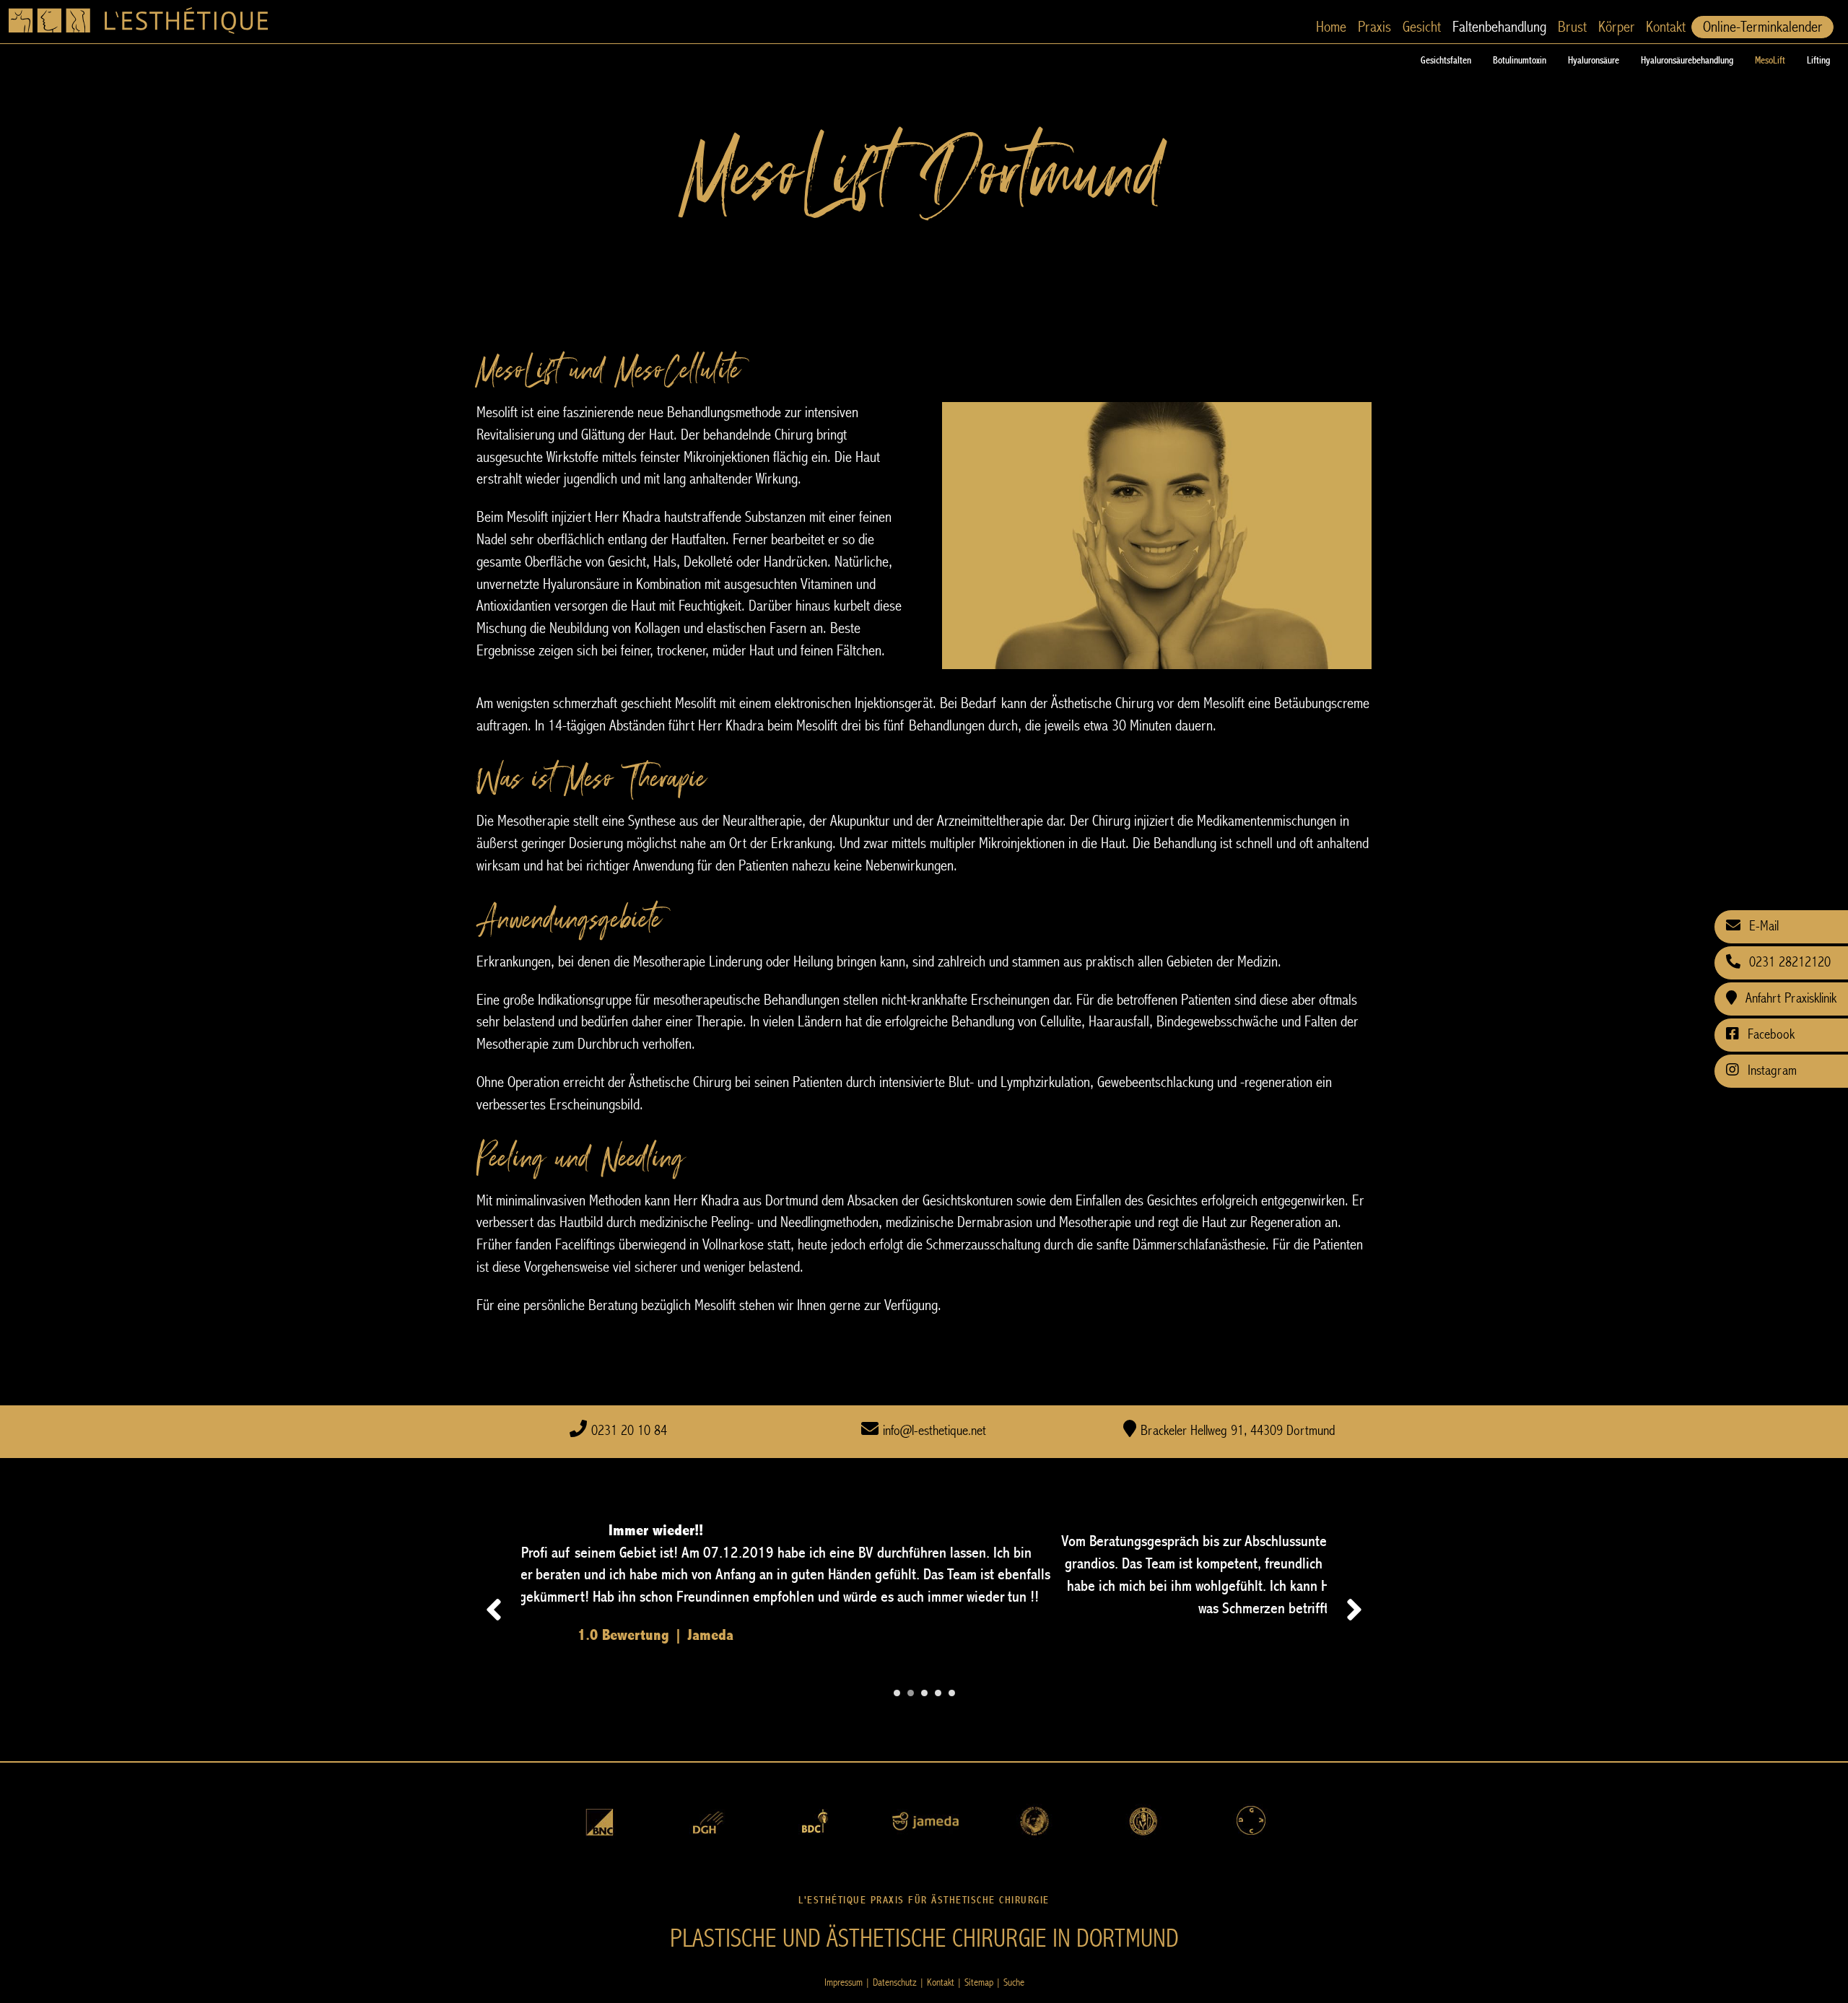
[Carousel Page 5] (952, 1693)
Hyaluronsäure (1594, 61)
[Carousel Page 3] (924, 1693)
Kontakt (1666, 27)
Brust (1572, 27)
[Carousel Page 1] (897, 1693)
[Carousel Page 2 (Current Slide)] (911, 1693)
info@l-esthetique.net (934, 1431)
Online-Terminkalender (1762, 27)
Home (1331, 27)
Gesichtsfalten (1446, 61)
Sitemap (979, 1982)
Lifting (1818, 61)
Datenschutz (895, 1982)
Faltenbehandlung (1499, 27)
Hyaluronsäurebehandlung (1687, 61)
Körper (1616, 27)
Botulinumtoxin (1520, 61)
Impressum (844, 1982)
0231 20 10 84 (629, 1431)
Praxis (1374, 27)
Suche (1014, 1982)
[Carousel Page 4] (938, 1693)
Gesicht (1422, 27)
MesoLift (1770, 61)
